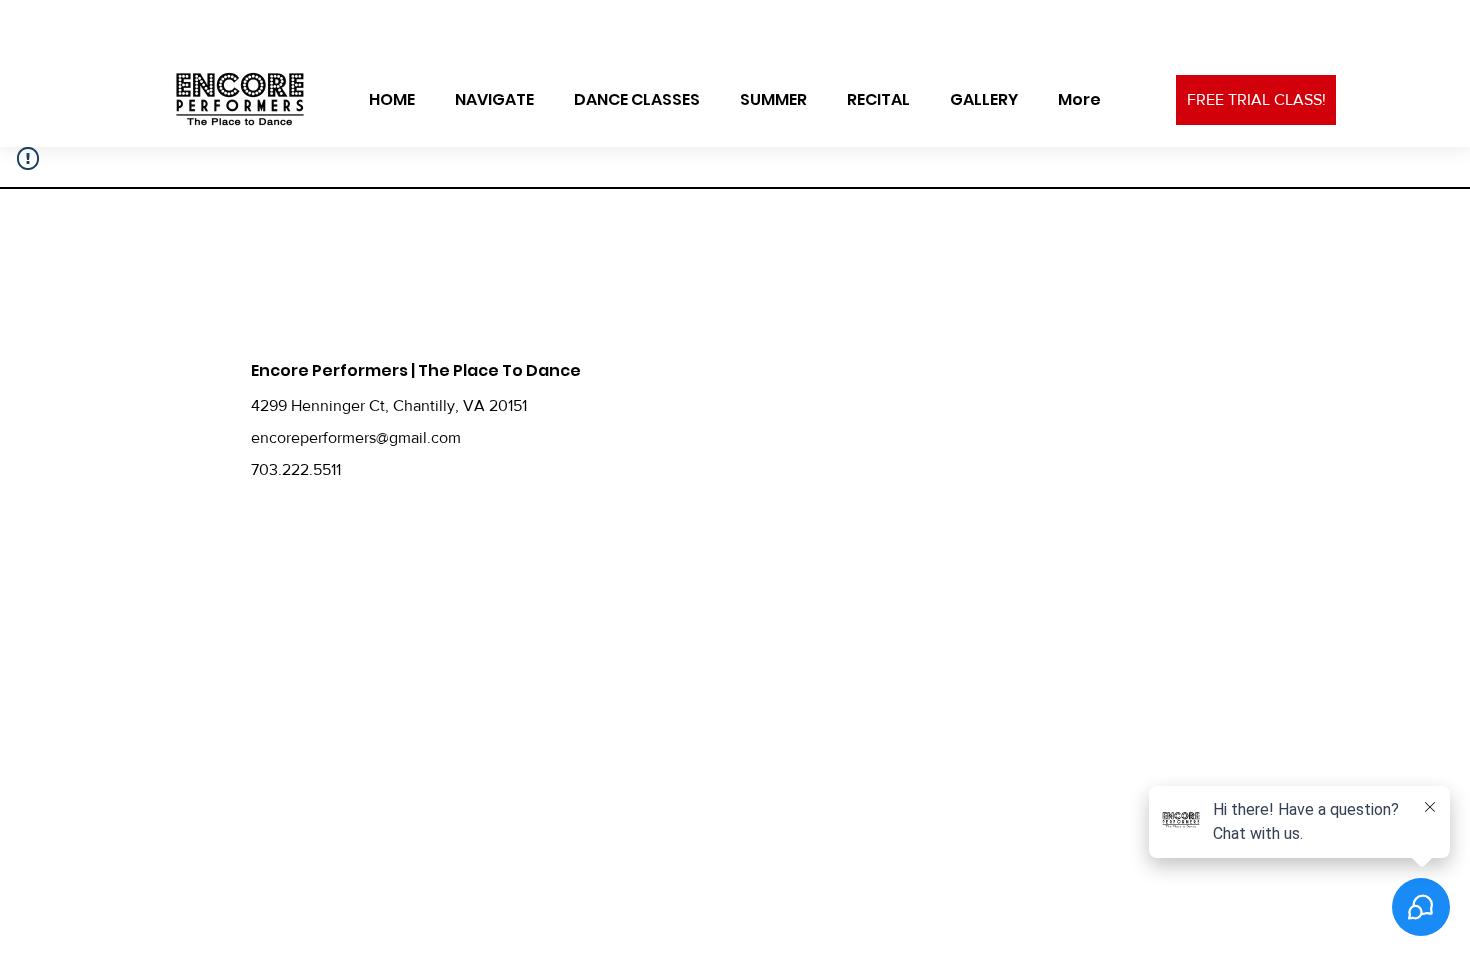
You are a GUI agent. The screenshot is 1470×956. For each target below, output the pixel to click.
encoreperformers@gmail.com (356, 437)
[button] (494, 100)
